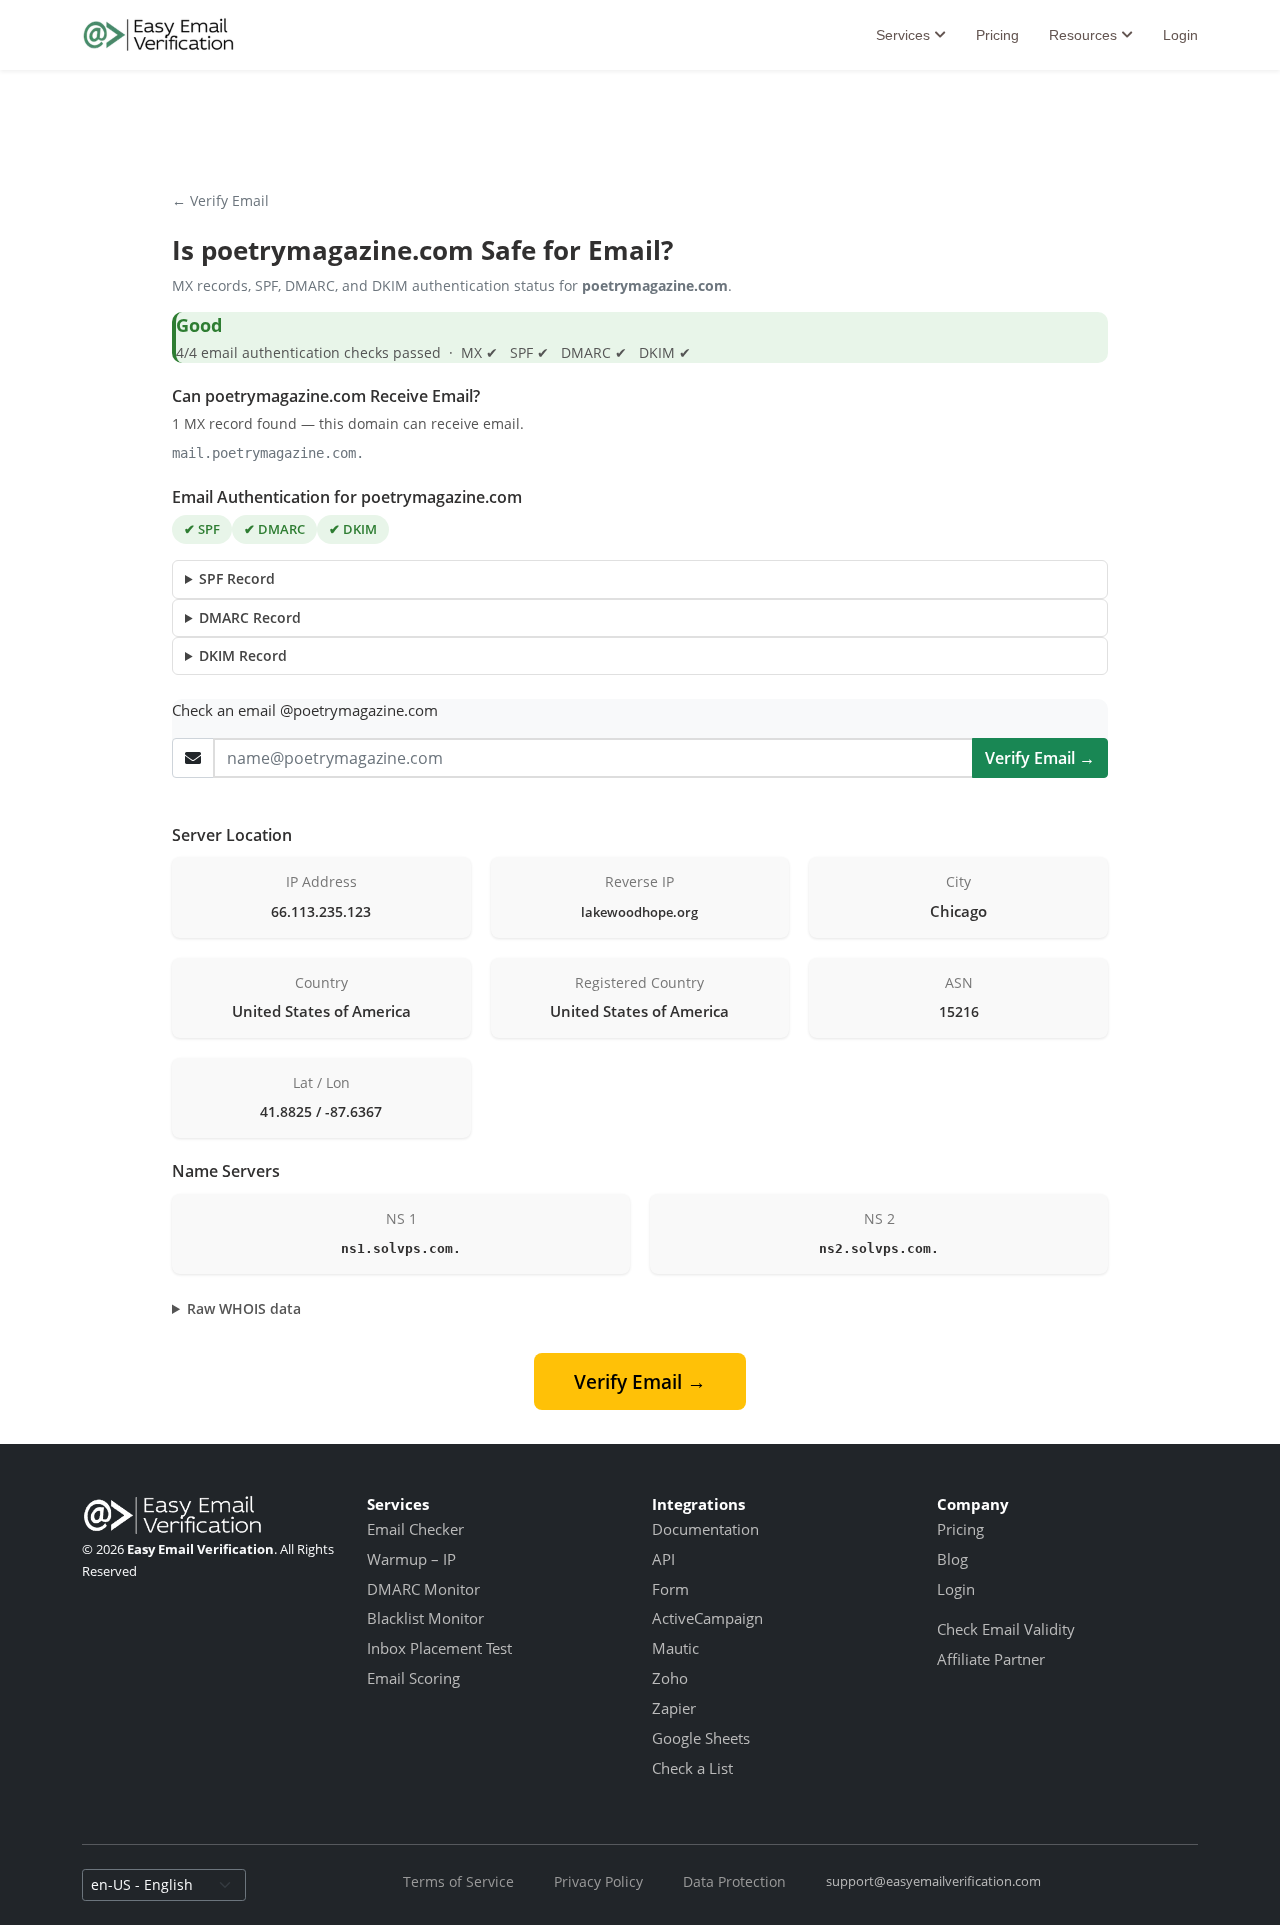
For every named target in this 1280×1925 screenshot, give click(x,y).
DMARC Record (250, 617)
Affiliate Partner (991, 1659)
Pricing (997, 35)
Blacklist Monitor (425, 1618)
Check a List (692, 1768)
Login (1180, 35)
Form (670, 1589)
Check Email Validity (1006, 1629)
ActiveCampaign (707, 1618)
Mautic (675, 1648)
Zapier (674, 1708)
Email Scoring (413, 1678)
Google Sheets (701, 1738)
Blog (952, 1559)
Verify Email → (1040, 758)
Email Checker (415, 1529)
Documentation (705, 1529)
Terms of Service (458, 1881)
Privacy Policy (598, 1881)
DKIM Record (243, 655)
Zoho (670, 1678)
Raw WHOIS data (244, 1308)
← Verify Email (220, 200)
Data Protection (734, 1881)
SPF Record (237, 578)
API (663, 1559)
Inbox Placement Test (439, 1648)
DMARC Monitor (423, 1589)
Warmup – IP (411, 1559)
